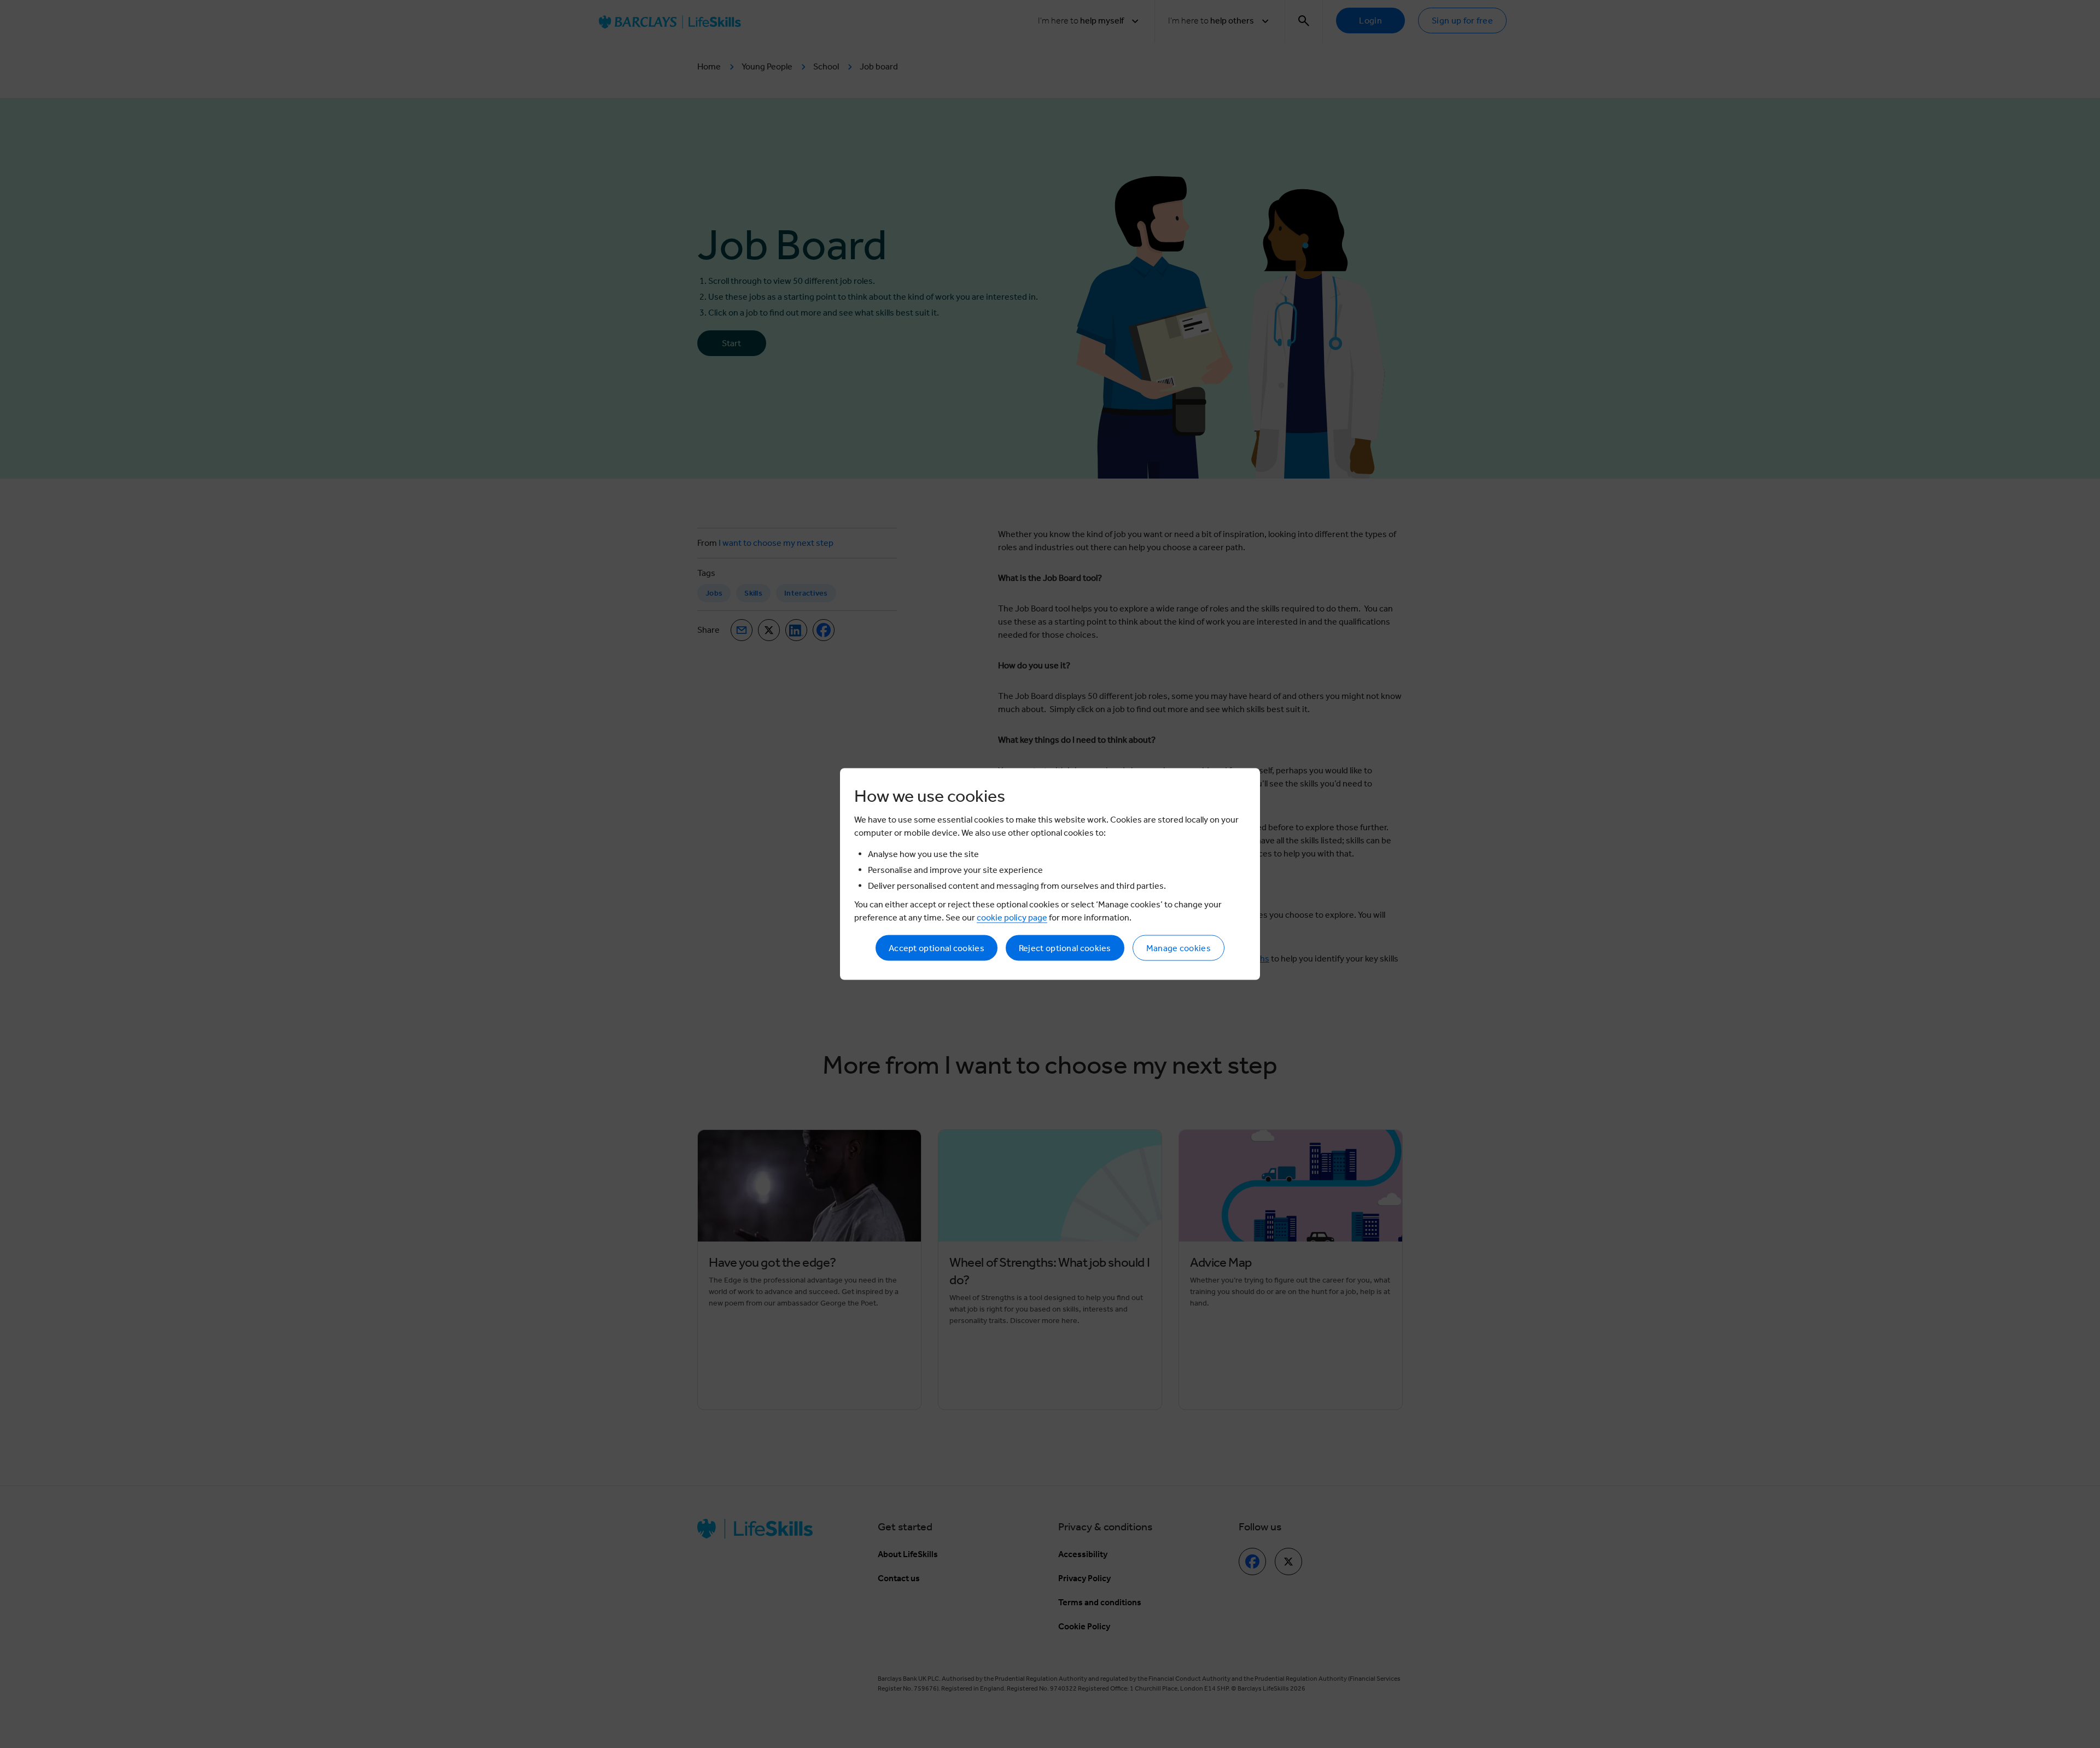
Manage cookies (1179, 948)
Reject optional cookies (1065, 948)
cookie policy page (1012, 917)
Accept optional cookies (937, 948)
